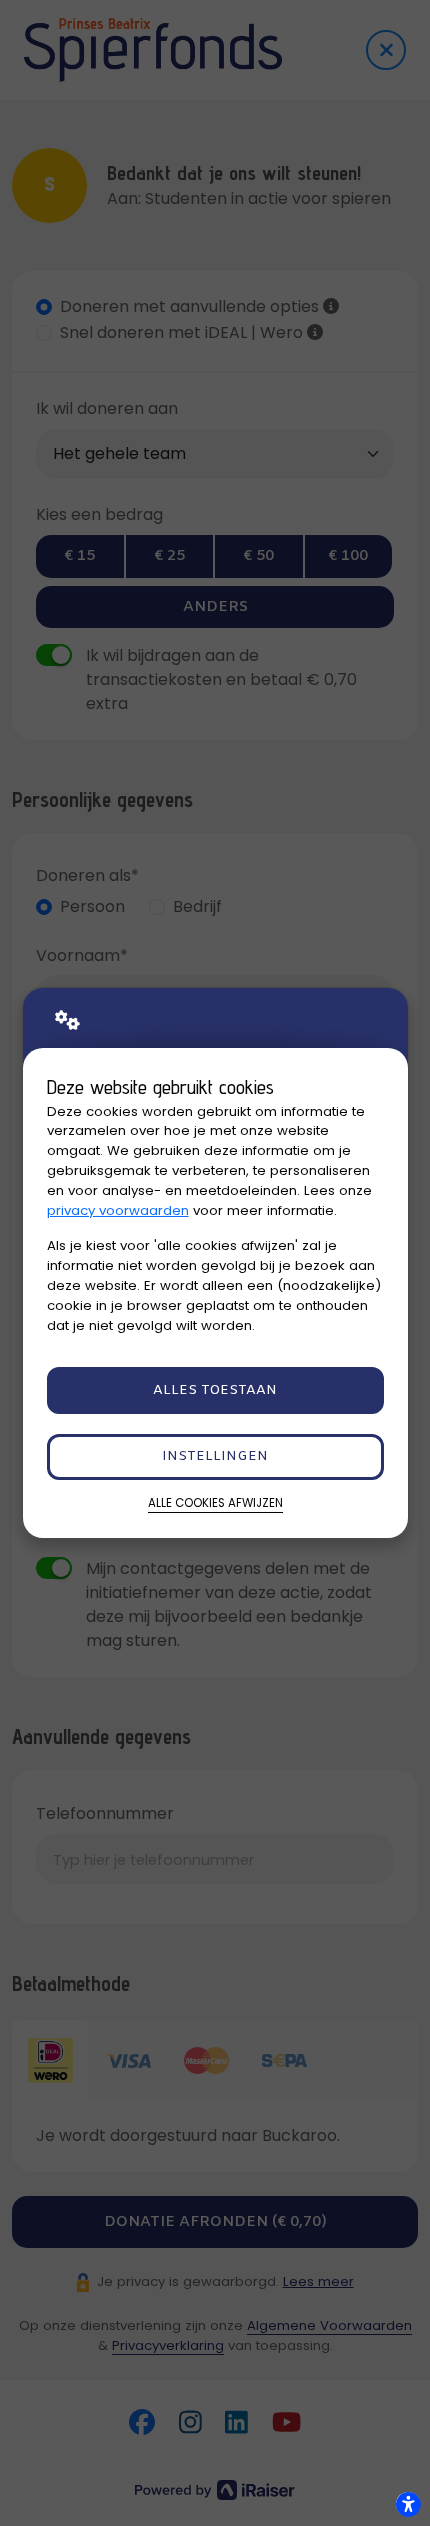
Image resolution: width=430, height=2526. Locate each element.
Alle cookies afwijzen (215, 1503)
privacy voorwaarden (118, 1210)
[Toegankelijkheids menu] (408, 2504)
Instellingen (215, 1456)
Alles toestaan (215, 1390)
